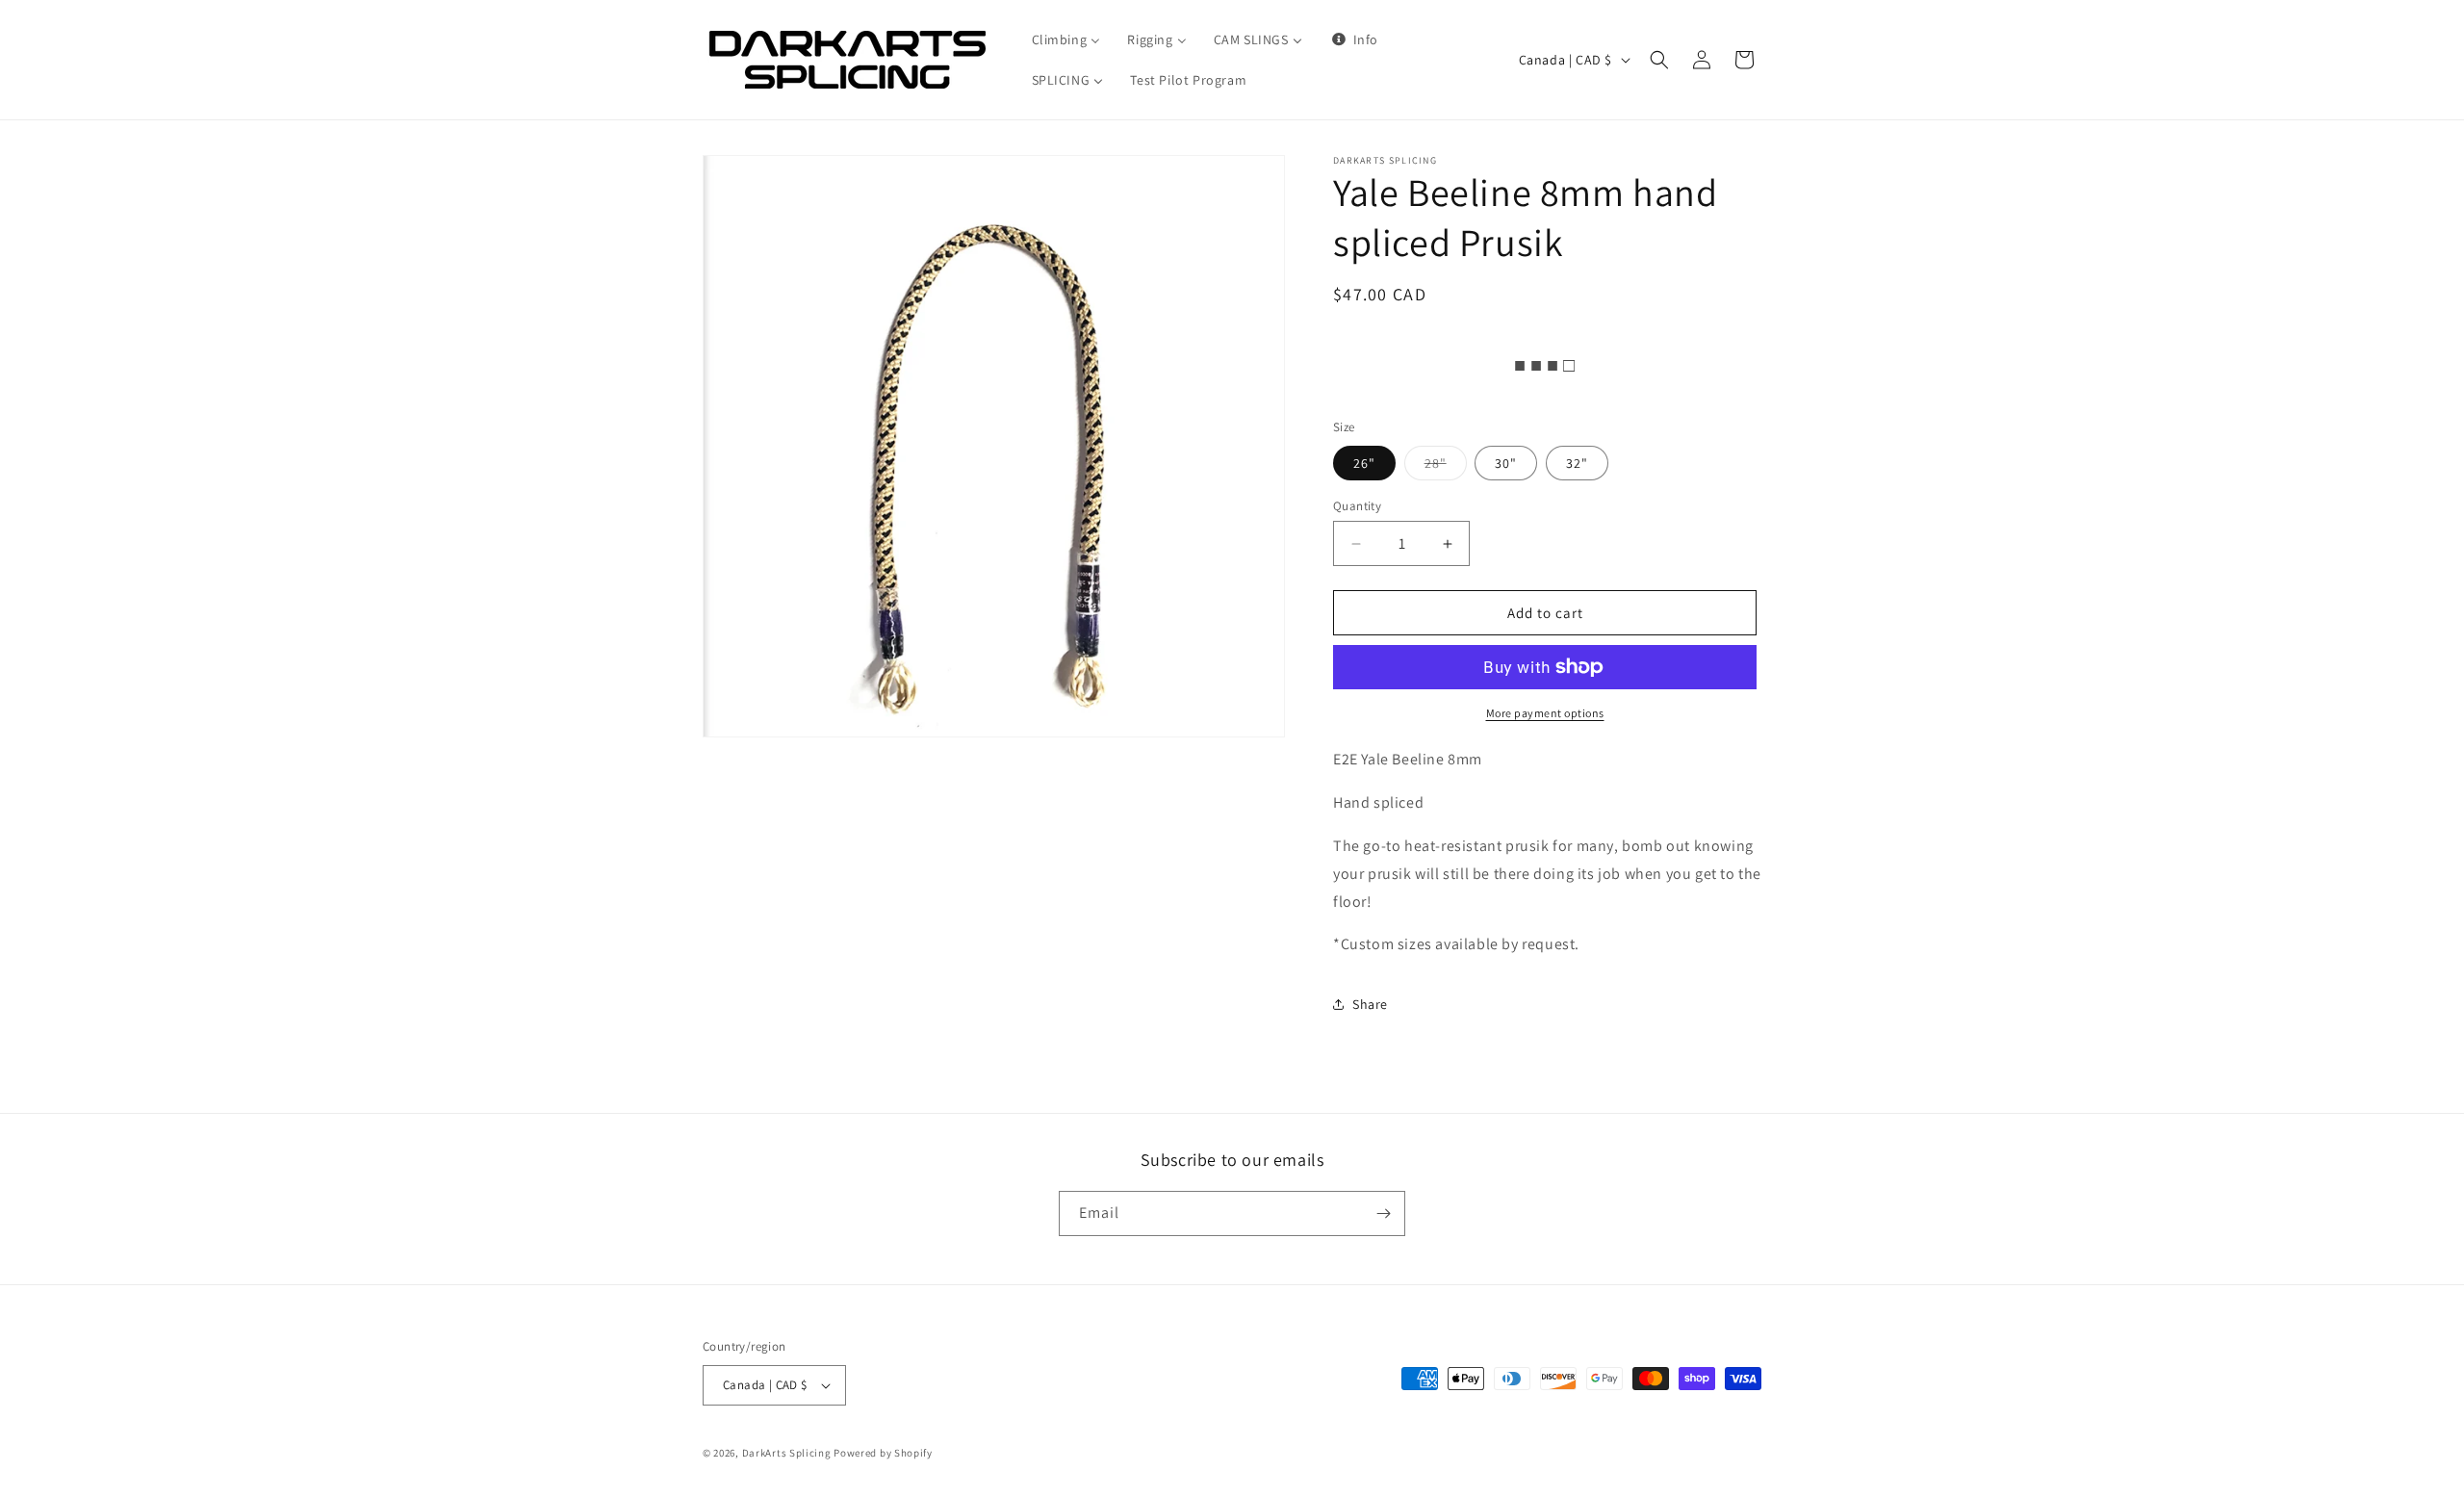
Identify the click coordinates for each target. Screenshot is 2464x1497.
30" (1506, 463)
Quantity (1357, 506)
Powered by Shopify (883, 1453)
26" (1364, 463)
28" (1446, 467)
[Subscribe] (1383, 1213)
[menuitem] (1066, 39)
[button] (1659, 60)
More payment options (1545, 713)
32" (1577, 463)
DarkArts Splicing (787, 1453)
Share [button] (1370, 1004)
